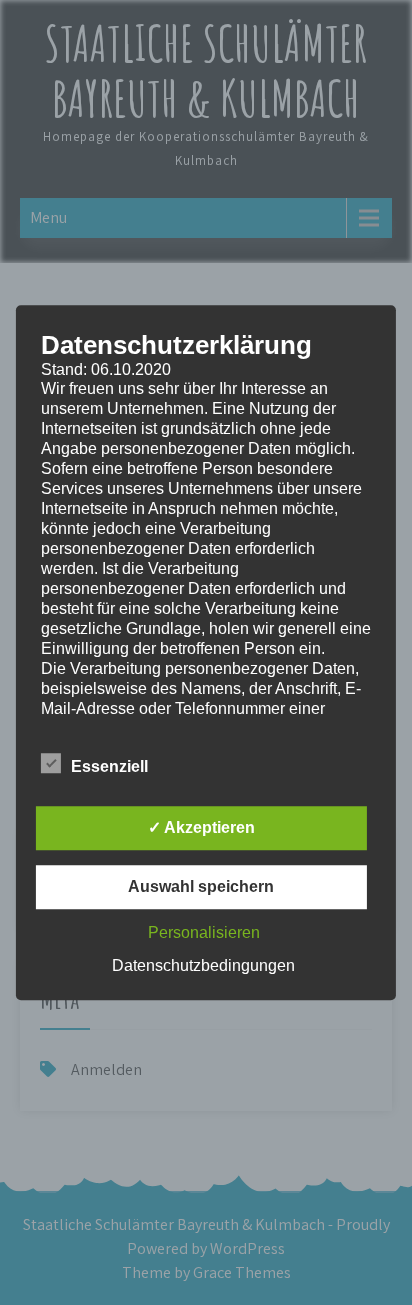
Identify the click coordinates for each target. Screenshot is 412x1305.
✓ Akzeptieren (201, 827)
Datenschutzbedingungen (203, 965)
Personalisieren (204, 932)
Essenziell (109, 766)
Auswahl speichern (201, 886)
